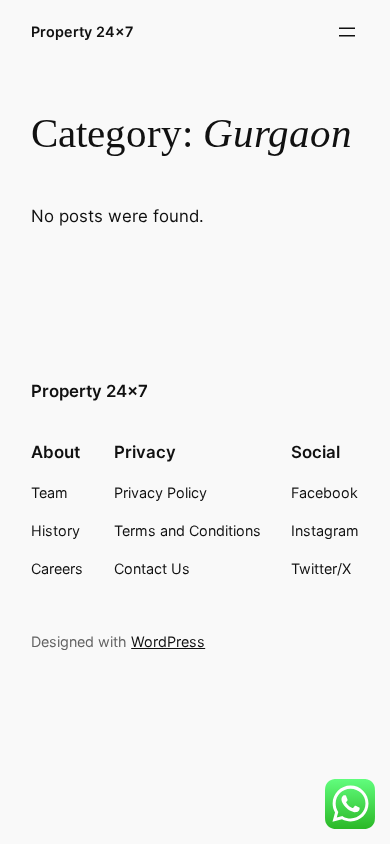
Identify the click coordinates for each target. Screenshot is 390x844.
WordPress (168, 641)
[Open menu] (347, 32)
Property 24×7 (82, 31)
